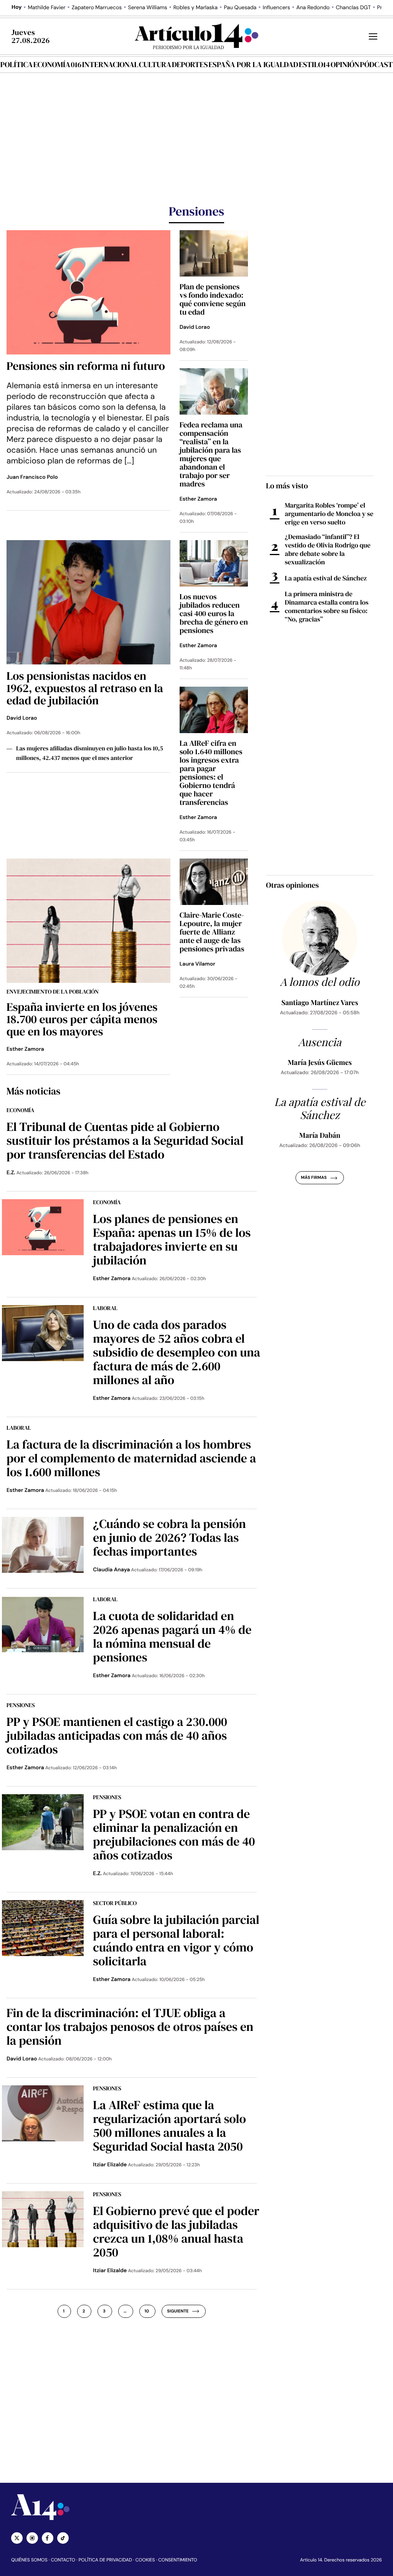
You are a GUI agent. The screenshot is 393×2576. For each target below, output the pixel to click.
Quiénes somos (29, 2560)
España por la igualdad (253, 64)
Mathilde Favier (47, 8)
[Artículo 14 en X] (17, 2538)
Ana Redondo (313, 8)
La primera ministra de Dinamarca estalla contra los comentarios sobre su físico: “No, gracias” (327, 607)
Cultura (155, 64)
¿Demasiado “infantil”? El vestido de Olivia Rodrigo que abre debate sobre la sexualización (328, 549)
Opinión (345, 64)
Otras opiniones (292, 885)
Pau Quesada (240, 8)
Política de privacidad (105, 2560)
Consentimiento (178, 2560)
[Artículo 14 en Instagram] (32, 2538)
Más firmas (314, 1178)
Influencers (276, 8)
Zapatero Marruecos (97, 8)
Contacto (63, 2560)
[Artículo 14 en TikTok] (63, 2538)
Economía (52, 64)
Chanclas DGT (353, 8)
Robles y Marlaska (196, 8)
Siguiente (178, 2311)
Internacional (110, 64)
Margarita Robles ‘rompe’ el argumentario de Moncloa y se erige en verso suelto (329, 514)
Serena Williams (148, 8)
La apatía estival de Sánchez (326, 578)
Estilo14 (314, 64)
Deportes (190, 64)
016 (76, 64)
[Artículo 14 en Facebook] (48, 2538)
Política (17, 64)
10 (147, 2311)
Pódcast (376, 64)
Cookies (145, 2560)
